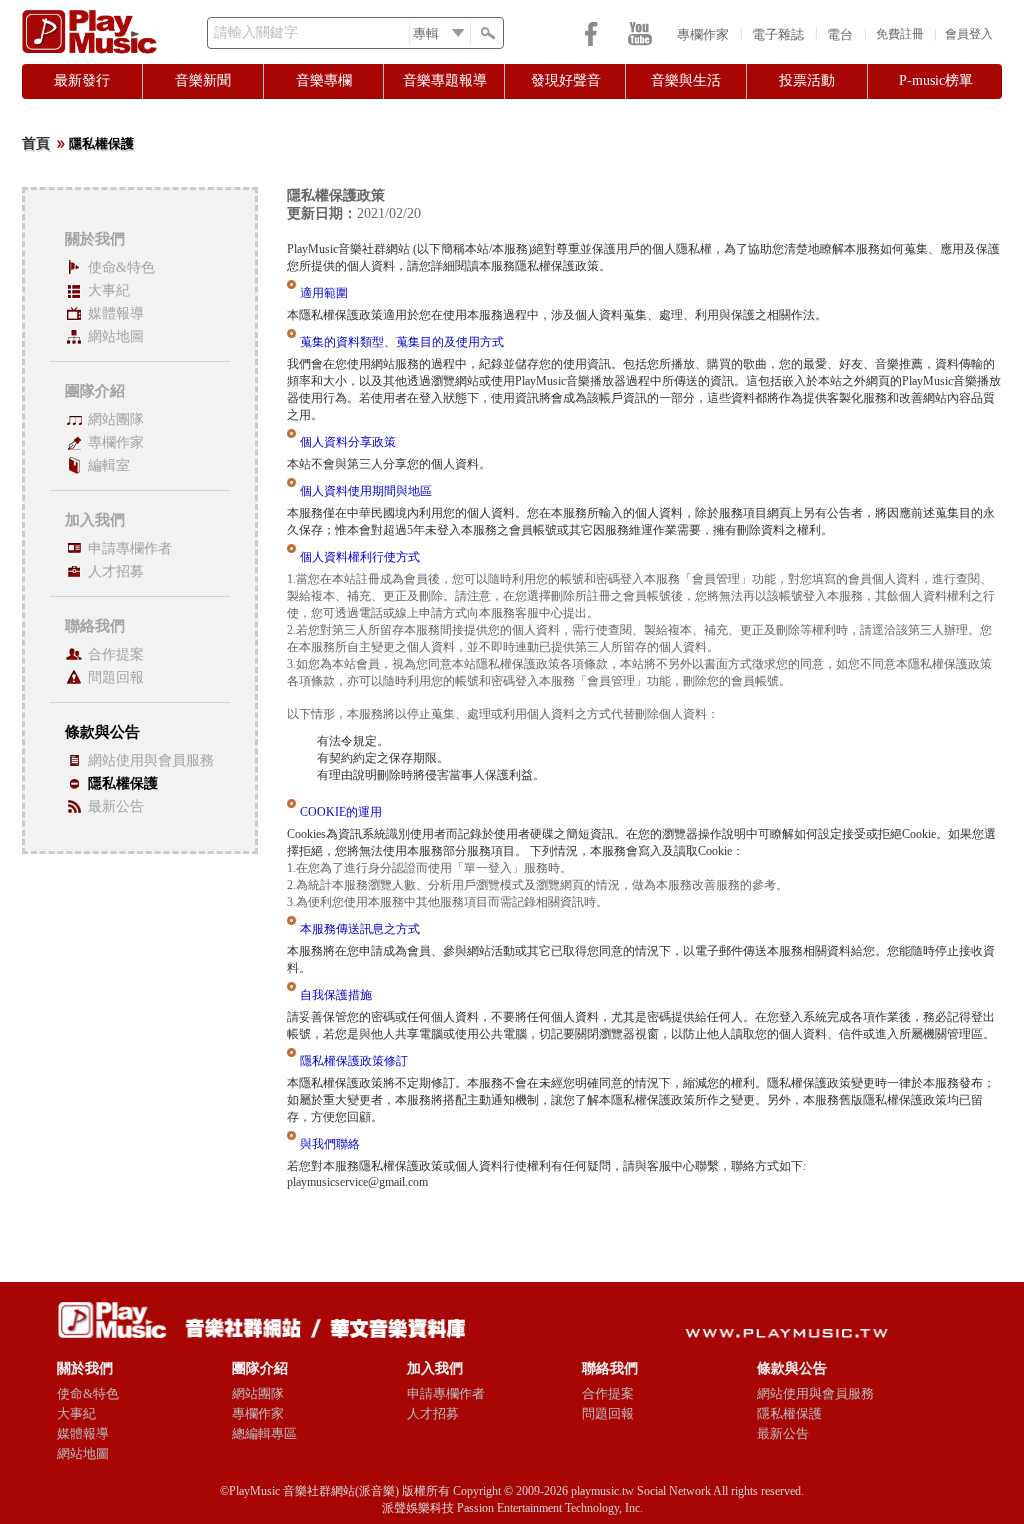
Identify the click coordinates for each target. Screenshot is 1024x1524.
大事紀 (109, 290)
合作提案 (116, 654)
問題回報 (116, 677)
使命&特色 (121, 267)
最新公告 (116, 806)
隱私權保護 (123, 783)
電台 (840, 34)
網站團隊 (116, 419)
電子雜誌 (778, 34)
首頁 (36, 143)
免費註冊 (900, 34)
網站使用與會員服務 (151, 760)
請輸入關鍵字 (256, 32)
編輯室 (109, 465)
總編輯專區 (264, 1433)
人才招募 (116, 571)
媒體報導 (116, 313)
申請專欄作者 (130, 548)
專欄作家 (703, 34)
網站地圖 (116, 336)
